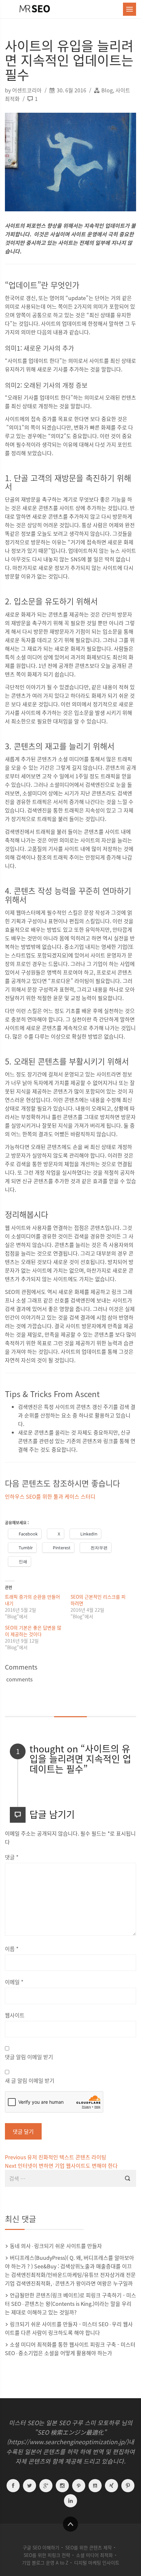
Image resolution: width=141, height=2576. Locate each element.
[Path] (79, 2487)
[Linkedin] (70, 2502)
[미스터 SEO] (34, 9)
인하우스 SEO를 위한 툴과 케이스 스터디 (50, 1496)
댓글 (12, 1857)
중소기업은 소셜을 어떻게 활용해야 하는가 (65, 2353)
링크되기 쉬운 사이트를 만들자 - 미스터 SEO (59, 2324)
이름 (12, 1949)
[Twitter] (30, 2487)
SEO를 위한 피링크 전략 (47, 2555)
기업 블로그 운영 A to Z (45, 2563)
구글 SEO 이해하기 (41, 2547)
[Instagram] (62, 2487)
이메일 (14, 1982)
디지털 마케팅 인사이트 (97, 2563)
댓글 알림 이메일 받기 (29, 2057)
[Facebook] (13, 2487)
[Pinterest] (128, 2487)
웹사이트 (15, 2015)
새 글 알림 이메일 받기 (30, 2080)
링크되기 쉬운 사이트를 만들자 (68, 2246)
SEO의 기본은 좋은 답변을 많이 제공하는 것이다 (33, 1631)
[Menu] (130, 9)
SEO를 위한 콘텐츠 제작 (89, 2547)
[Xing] (111, 2487)
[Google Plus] (46, 2487)
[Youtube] (95, 2487)
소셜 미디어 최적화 (94, 2555)
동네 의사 (20, 2246)
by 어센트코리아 (24, 90)
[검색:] (70, 2178)
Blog (107, 90)
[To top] (70, 2524)
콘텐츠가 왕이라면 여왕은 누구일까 (94, 2283)
